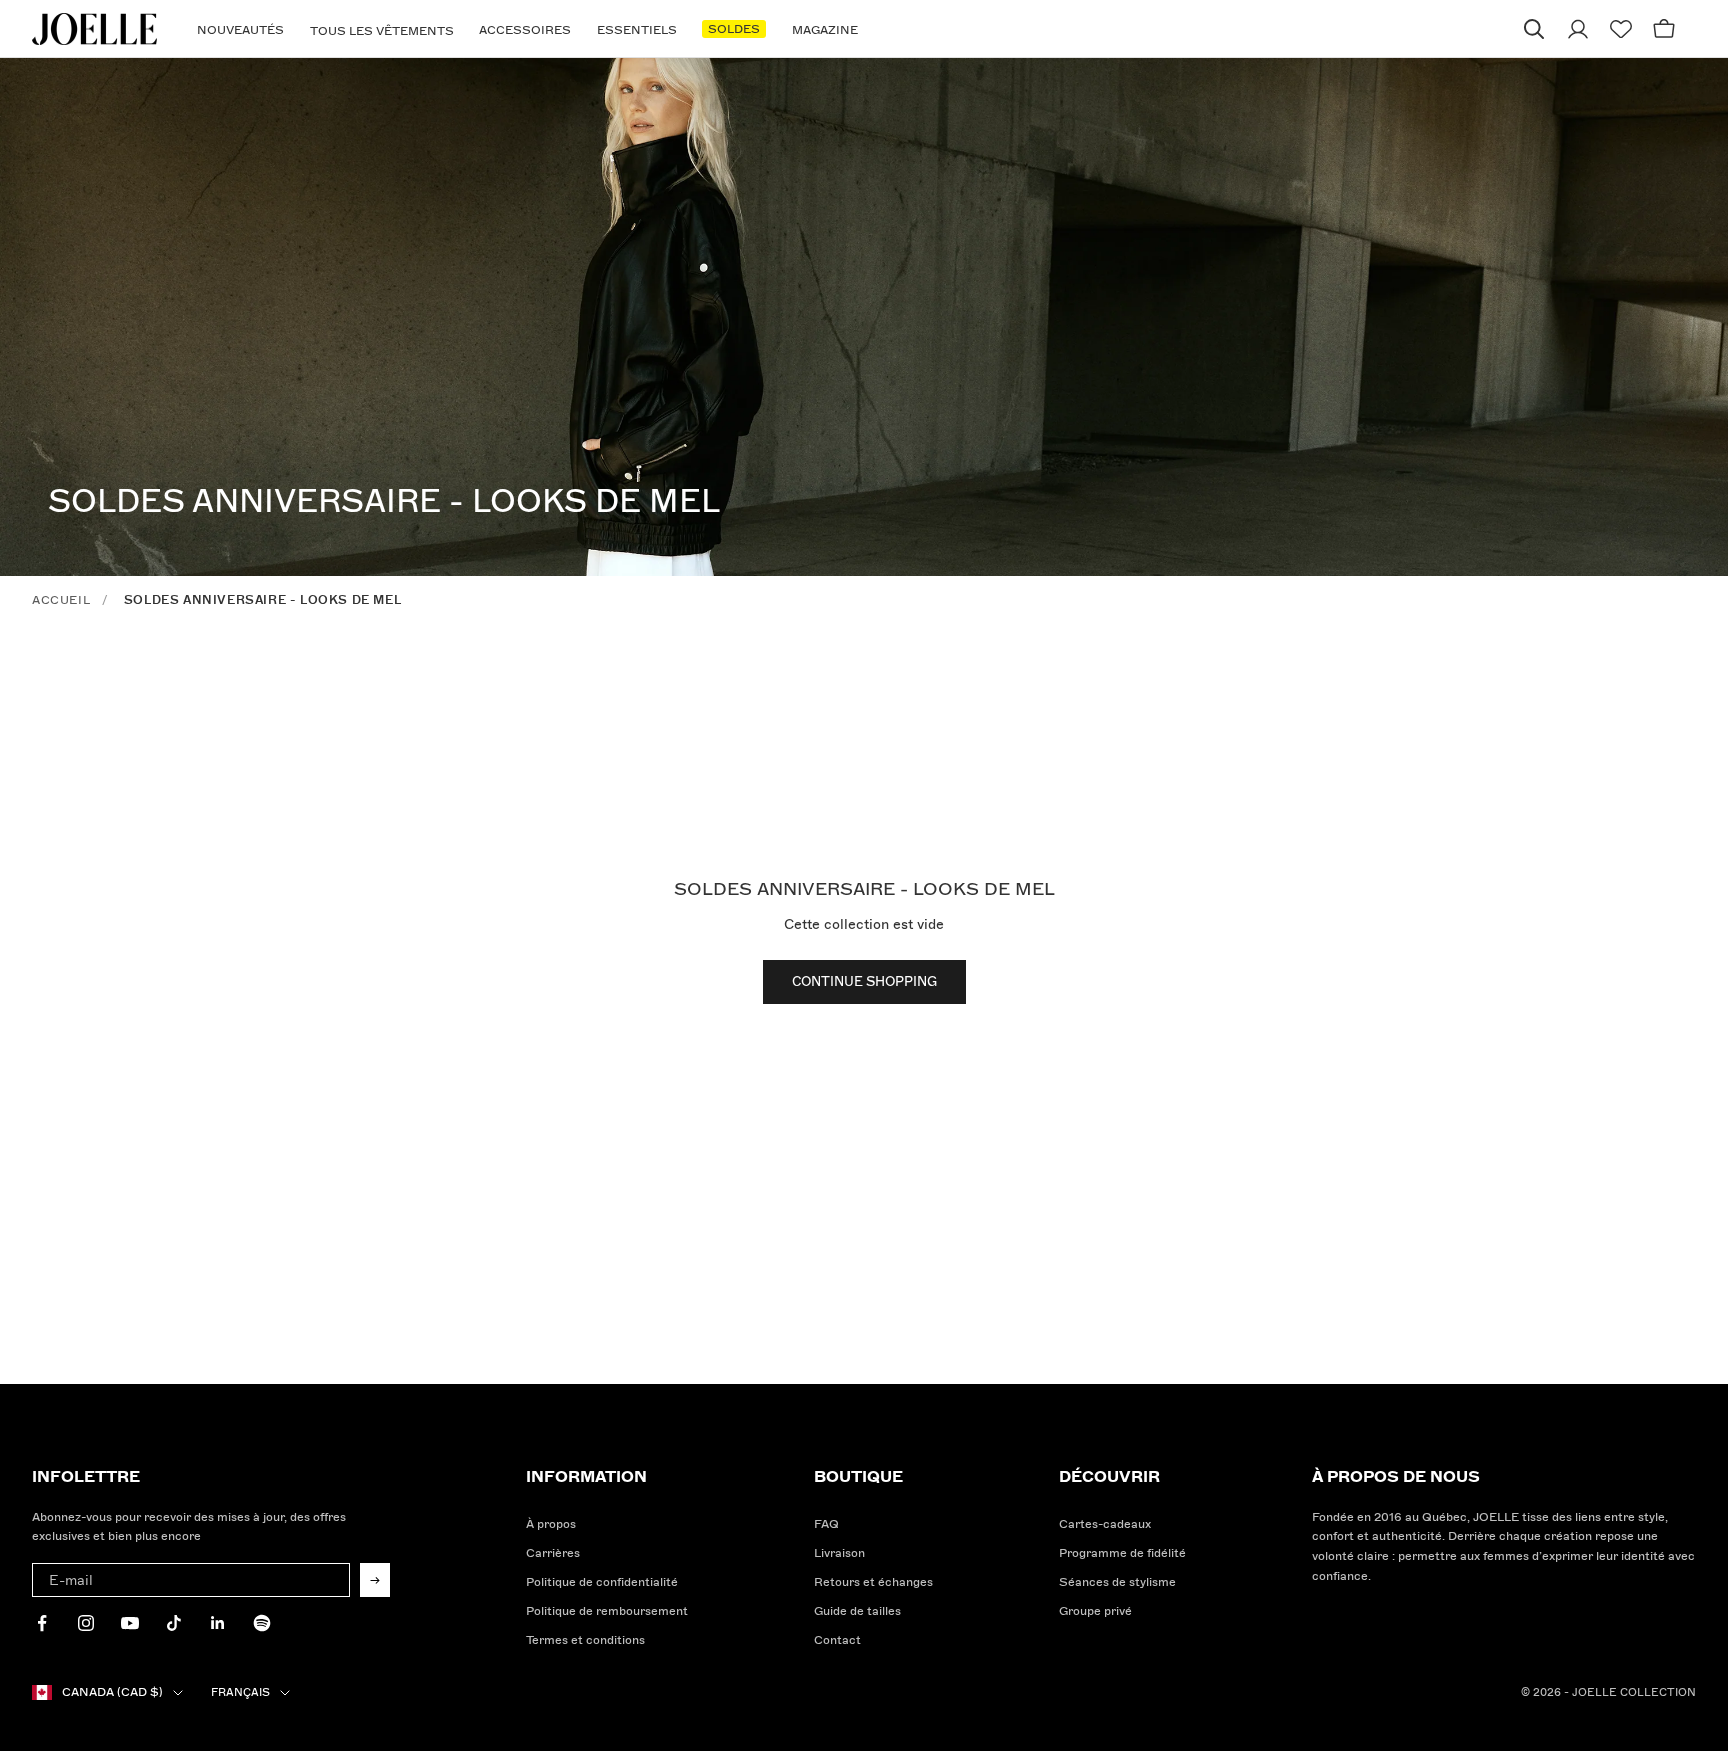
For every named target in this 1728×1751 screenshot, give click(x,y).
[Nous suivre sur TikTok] (174, 1623)
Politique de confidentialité (602, 1582)
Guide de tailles (857, 1611)
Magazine (825, 30)
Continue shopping (864, 982)
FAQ (826, 1524)
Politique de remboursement (607, 1611)
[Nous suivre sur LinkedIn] (218, 1623)
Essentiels (637, 30)
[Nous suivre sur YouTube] (130, 1623)
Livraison (839, 1553)
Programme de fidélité (1122, 1553)
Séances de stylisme (1117, 1582)
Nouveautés (240, 30)
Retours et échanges (873, 1582)
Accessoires (525, 30)
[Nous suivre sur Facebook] (42, 1623)
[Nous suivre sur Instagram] (86, 1623)
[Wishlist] (1621, 29)
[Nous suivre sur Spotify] (262, 1623)
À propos (551, 1524)
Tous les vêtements (382, 31)
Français (240, 1692)
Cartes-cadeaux (1105, 1524)
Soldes (734, 29)
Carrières (553, 1553)
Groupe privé (1095, 1611)
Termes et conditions (585, 1640)
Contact (837, 1640)
